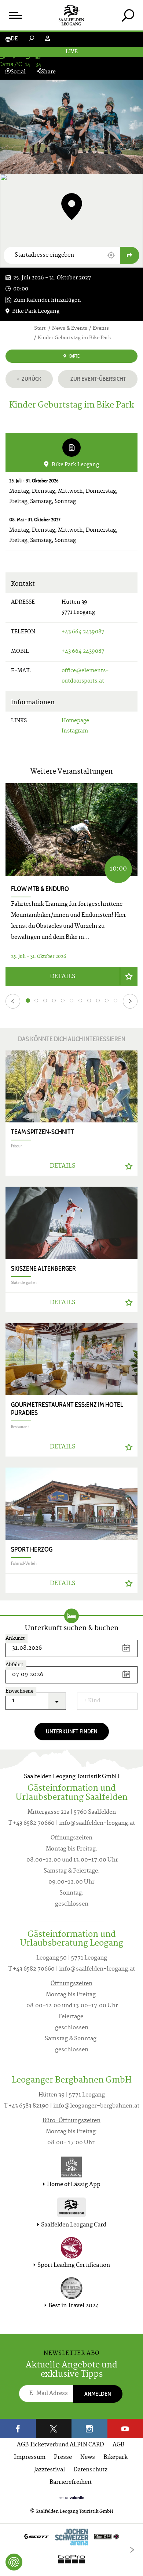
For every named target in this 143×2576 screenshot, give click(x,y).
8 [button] (89, 1001)
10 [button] (107, 1001)
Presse (63, 2458)
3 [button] (45, 1001)
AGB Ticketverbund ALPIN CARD (60, 2445)
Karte (74, 356)
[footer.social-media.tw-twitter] (54, 2429)
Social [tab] (18, 72)
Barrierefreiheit (71, 2483)
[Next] (130, 1001)
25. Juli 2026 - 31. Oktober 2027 (52, 278)
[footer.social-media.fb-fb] (18, 2429)
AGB (118, 2445)
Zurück (31, 379)
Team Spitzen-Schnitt (43, 1132)
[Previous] (13, 1001)
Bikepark (115, 2458)
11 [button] (116, 1001)
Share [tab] (48, 72)
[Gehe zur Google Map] (130, 255)
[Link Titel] (71, 448)
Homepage (75, 721)
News (88, 2458)
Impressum (30, 2458)
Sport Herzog (32, 1549)
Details (63, 977)
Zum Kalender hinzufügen (47, 301)
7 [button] (80, 1001)
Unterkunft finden (72, 1731)
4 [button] (54, 1001)
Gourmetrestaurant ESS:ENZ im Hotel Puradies (67, 1409)
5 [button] (63, 1001)
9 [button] (98, 1001)
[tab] (128, 15)
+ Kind (92, 1701)
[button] (111, 255)
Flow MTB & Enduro (40, 889)
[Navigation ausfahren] (15, 15)
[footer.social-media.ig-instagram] (89, 2429)
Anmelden (98, 2394)
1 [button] (28, 1001)
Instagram (75, 731)
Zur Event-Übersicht (98, 379)
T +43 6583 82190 (26, 2106)
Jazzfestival (49, 2470)
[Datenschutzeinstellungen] (14, 2562)
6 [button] (72, 1001)
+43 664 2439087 (83, 632)
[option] (71, 884)
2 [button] (36, 1001)
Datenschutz (90, 2470)
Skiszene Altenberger (43, 1269)
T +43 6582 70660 (32, 1824)
